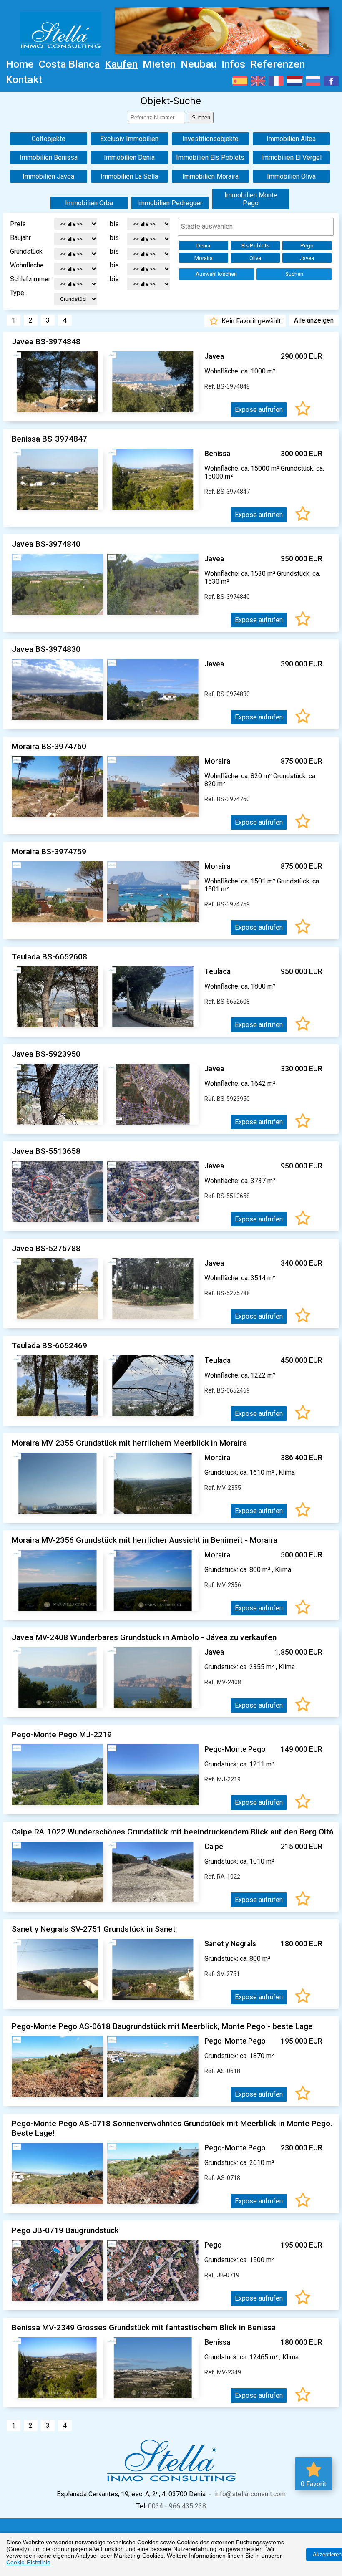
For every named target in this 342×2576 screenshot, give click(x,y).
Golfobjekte (49, 139)
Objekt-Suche (171, 101)
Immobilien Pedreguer (170, 203)
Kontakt (24, 79)
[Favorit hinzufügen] (303, 410)
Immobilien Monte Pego (251, 199)
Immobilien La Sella (129, 176)
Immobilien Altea (291, 139)
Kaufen (121, 64)
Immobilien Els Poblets (210, 158)
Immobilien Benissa (49, 158)
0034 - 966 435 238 (177, 2506)
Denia (203, 246)
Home (20, 64)
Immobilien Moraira (210, 176)
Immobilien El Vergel (291, 158)
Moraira (204, 258)
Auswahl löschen (216, 274)
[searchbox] (256, 226)
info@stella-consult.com (250, 2494)
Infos (233, 64)
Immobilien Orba (89, 203)
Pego (307, 246)
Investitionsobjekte (210, 139)
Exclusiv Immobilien (129, 139)
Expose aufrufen (259, 410)
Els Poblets (255, 246)
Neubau (199, 64)
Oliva (255, 258)
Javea (307, 258)
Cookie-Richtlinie (28, 2562)
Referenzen (278, 64)
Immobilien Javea (48, 176)
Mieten (159, 64)
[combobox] (256, 227)
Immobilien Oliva (291, 176)
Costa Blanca (69, 64)
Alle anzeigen (314, 320)
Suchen (294, 274)
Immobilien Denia (129, 158)
